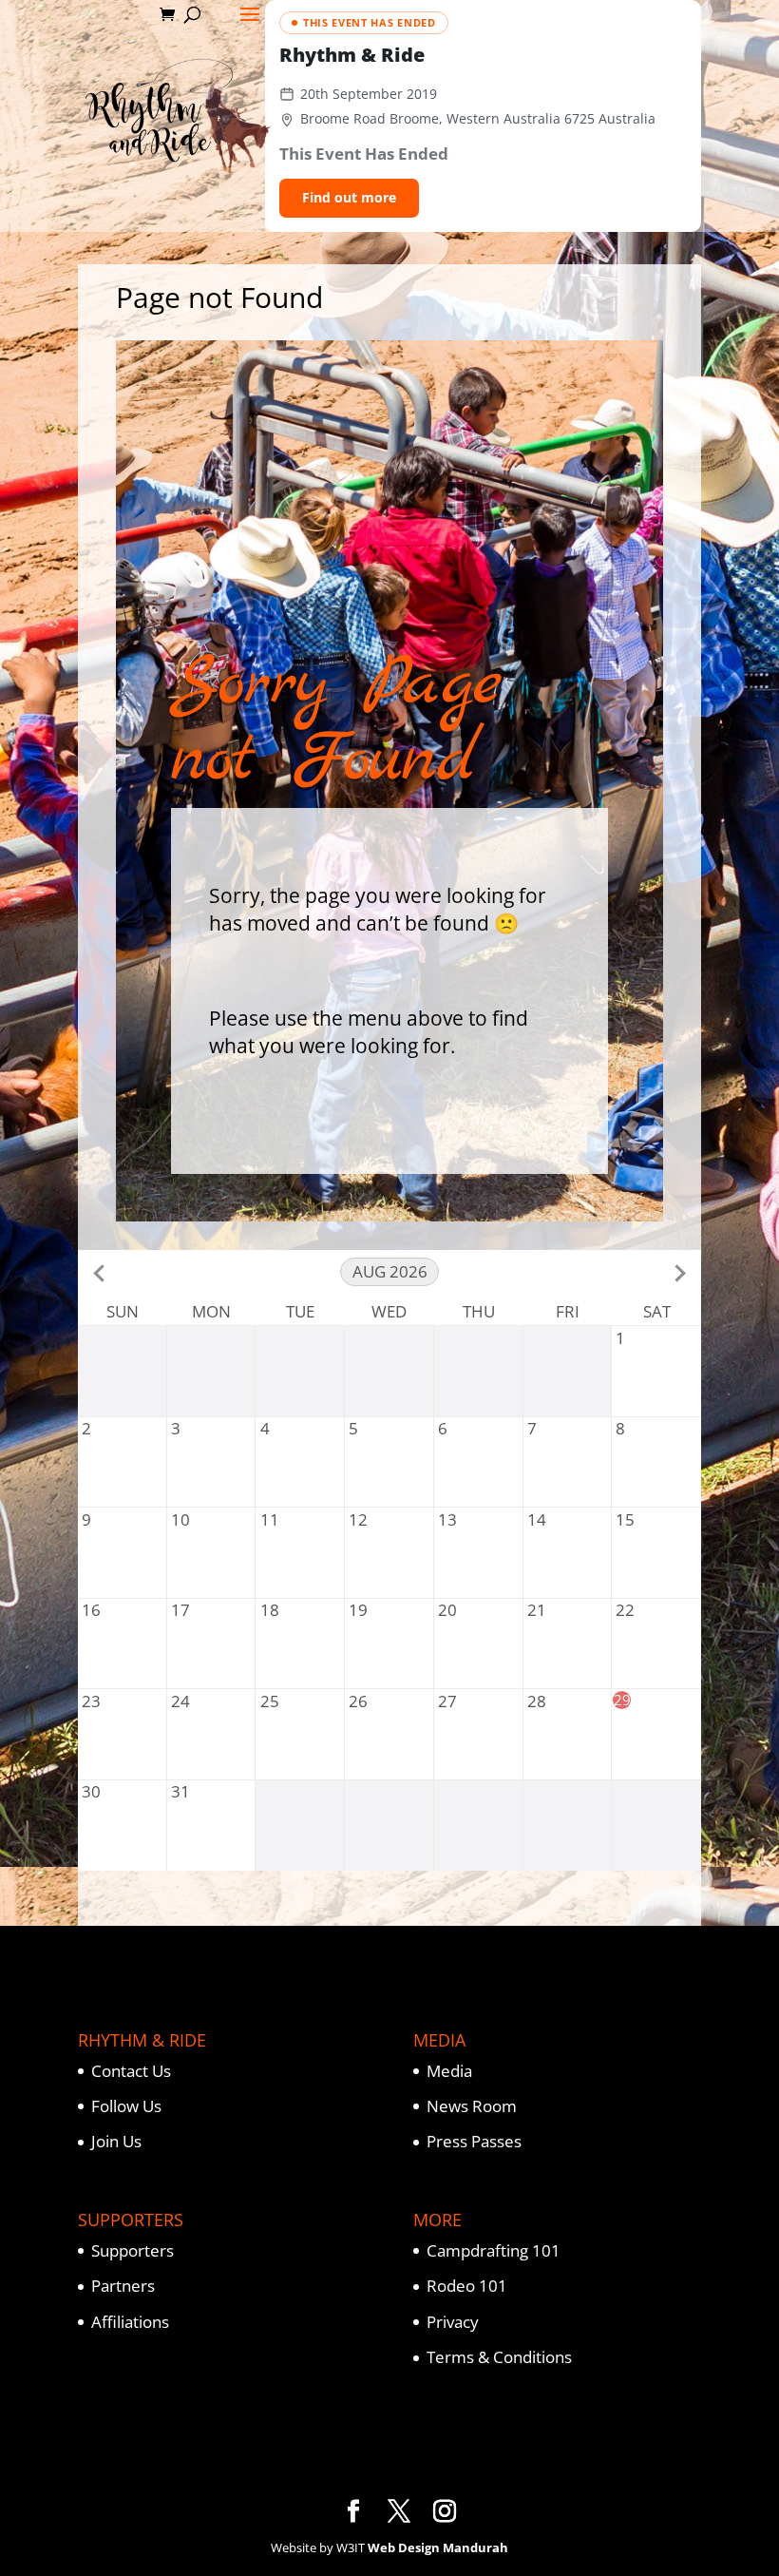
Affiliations (130, 2322)
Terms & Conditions (499, 2357)
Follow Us (126, 2106)
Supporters (133, 2250)
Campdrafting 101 (494, 2250)
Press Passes (474, 2141)
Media (449, 2071)
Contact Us (131, 2071)
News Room (472, 2106)
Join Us (116, 2141)
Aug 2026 (390, 1271)
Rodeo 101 (467, 2286)
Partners (123, 2286)
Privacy (453, 2322)
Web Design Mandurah (438, 2547)
